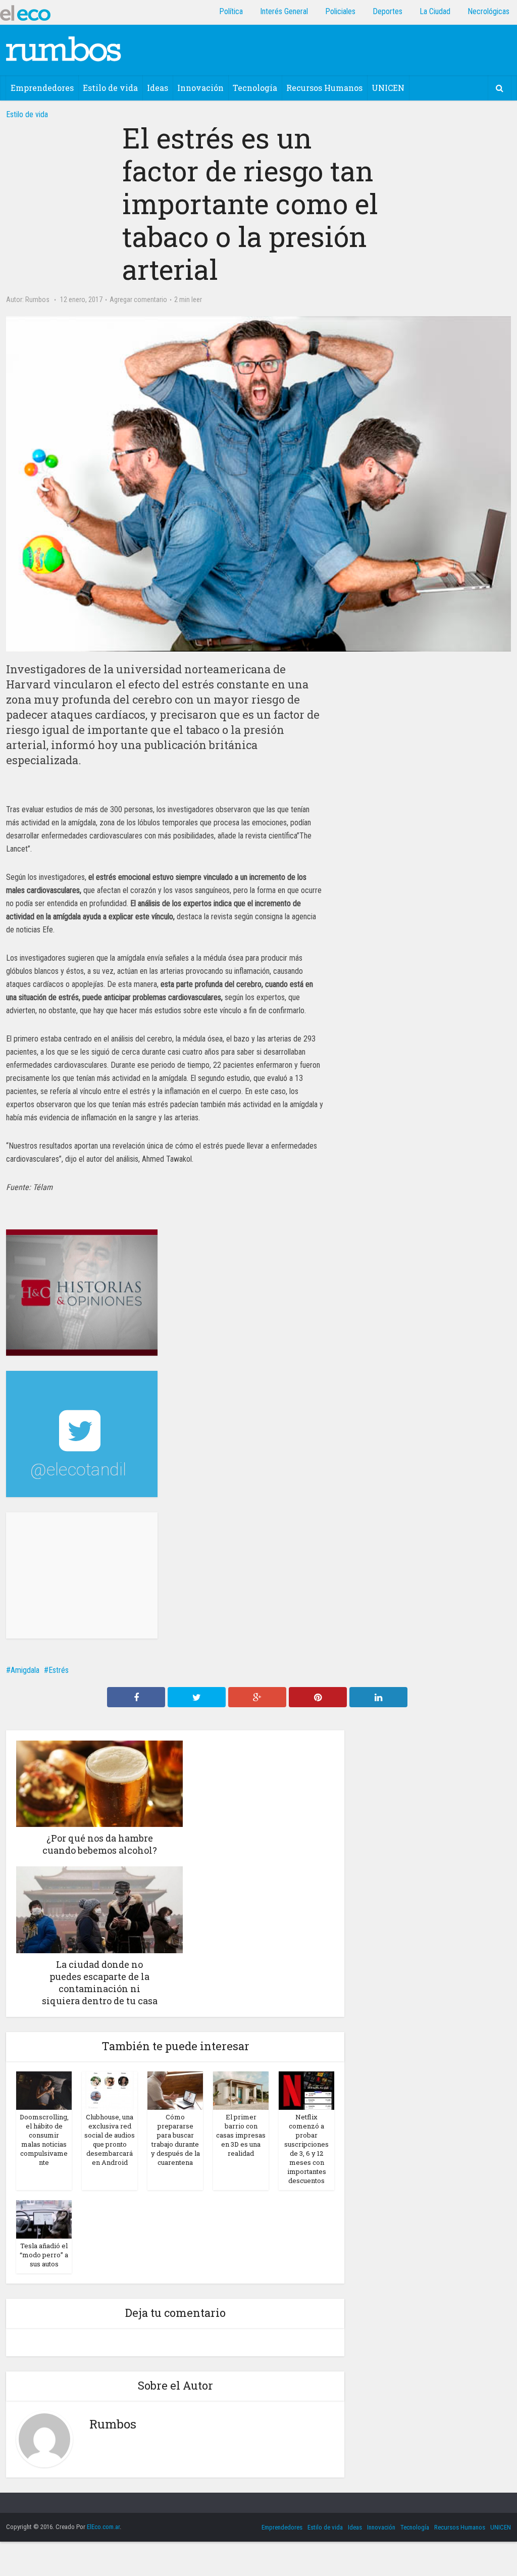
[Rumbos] (64, 48)
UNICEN (388, 88)
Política (231, 11)
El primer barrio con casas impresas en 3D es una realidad (241, 2135)
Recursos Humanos (324, 88)
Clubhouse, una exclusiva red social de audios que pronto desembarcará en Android (110, 2140)
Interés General (284, 11)
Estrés (59, 1670)
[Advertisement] (82, 1575)
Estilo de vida (110, 88)
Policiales (340, 11)
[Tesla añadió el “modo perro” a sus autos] (44, 2219)
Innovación (200, 88)
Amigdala (25, 1670)
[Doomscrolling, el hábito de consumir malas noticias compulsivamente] (44, 2090)
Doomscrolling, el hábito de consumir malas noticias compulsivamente (44, 2140)
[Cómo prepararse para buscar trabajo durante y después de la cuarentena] (175, 2090)
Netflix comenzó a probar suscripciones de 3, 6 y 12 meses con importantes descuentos (306, 2149)
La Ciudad (435, 11)
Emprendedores (42, 88)
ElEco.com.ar (103, 2527)
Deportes (387, 11)
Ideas (158, 88)
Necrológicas (488, 11)
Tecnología (255, 88)
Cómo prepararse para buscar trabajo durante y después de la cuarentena (175, 2140)
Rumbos (37, 300)
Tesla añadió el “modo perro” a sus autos (44, 2255)
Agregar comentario (138, 300)
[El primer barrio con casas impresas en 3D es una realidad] (241, 2090)
